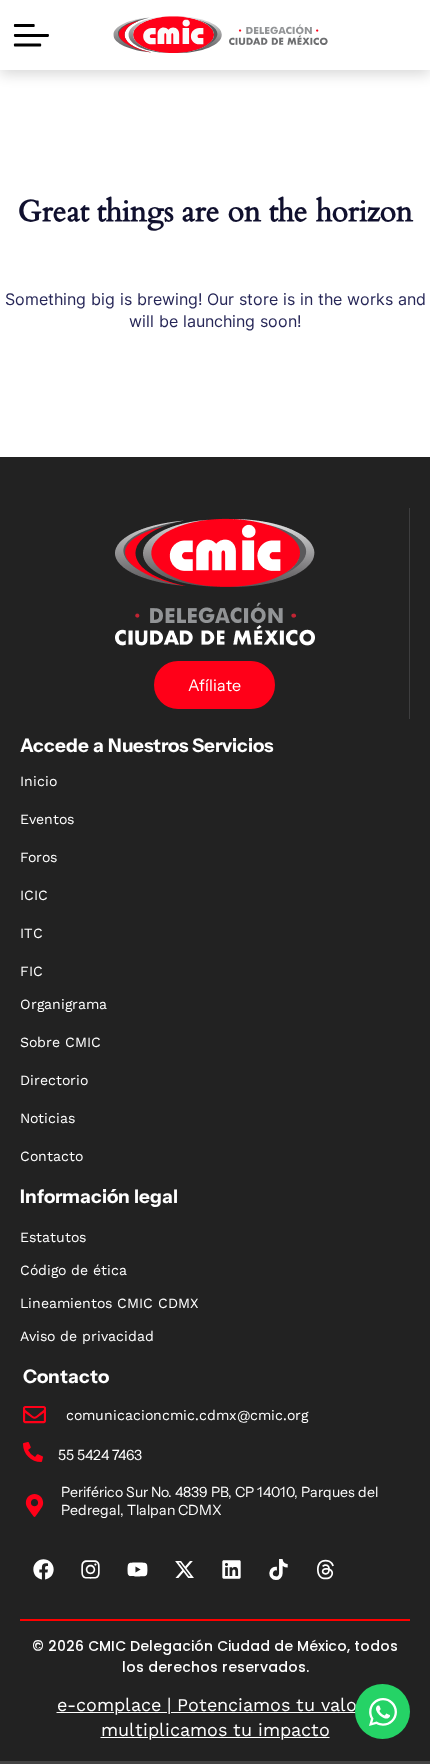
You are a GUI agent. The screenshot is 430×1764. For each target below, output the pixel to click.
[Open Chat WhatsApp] (382, 1711)
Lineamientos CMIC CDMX (109, 1303)
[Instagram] (91, 1570)
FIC (31, 971)
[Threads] (326, 1570)
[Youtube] (138, 1570)
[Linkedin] (232, 1570)
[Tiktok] (279, 1570)
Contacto (51, 1156)
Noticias (47, 1118)
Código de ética (73, 1270)
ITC (31, 933)
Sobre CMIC (60, 1042)
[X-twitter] (185, 1570)
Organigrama (63, 1004)
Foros (38, 857)
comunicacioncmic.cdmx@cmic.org (187, 1415)
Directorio (54, 1080)
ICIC (34, 895)
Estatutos (53, 1237)
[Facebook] (44, 1570)
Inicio (38, 781)
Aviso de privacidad (87, 1336)
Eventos (47, 819)
